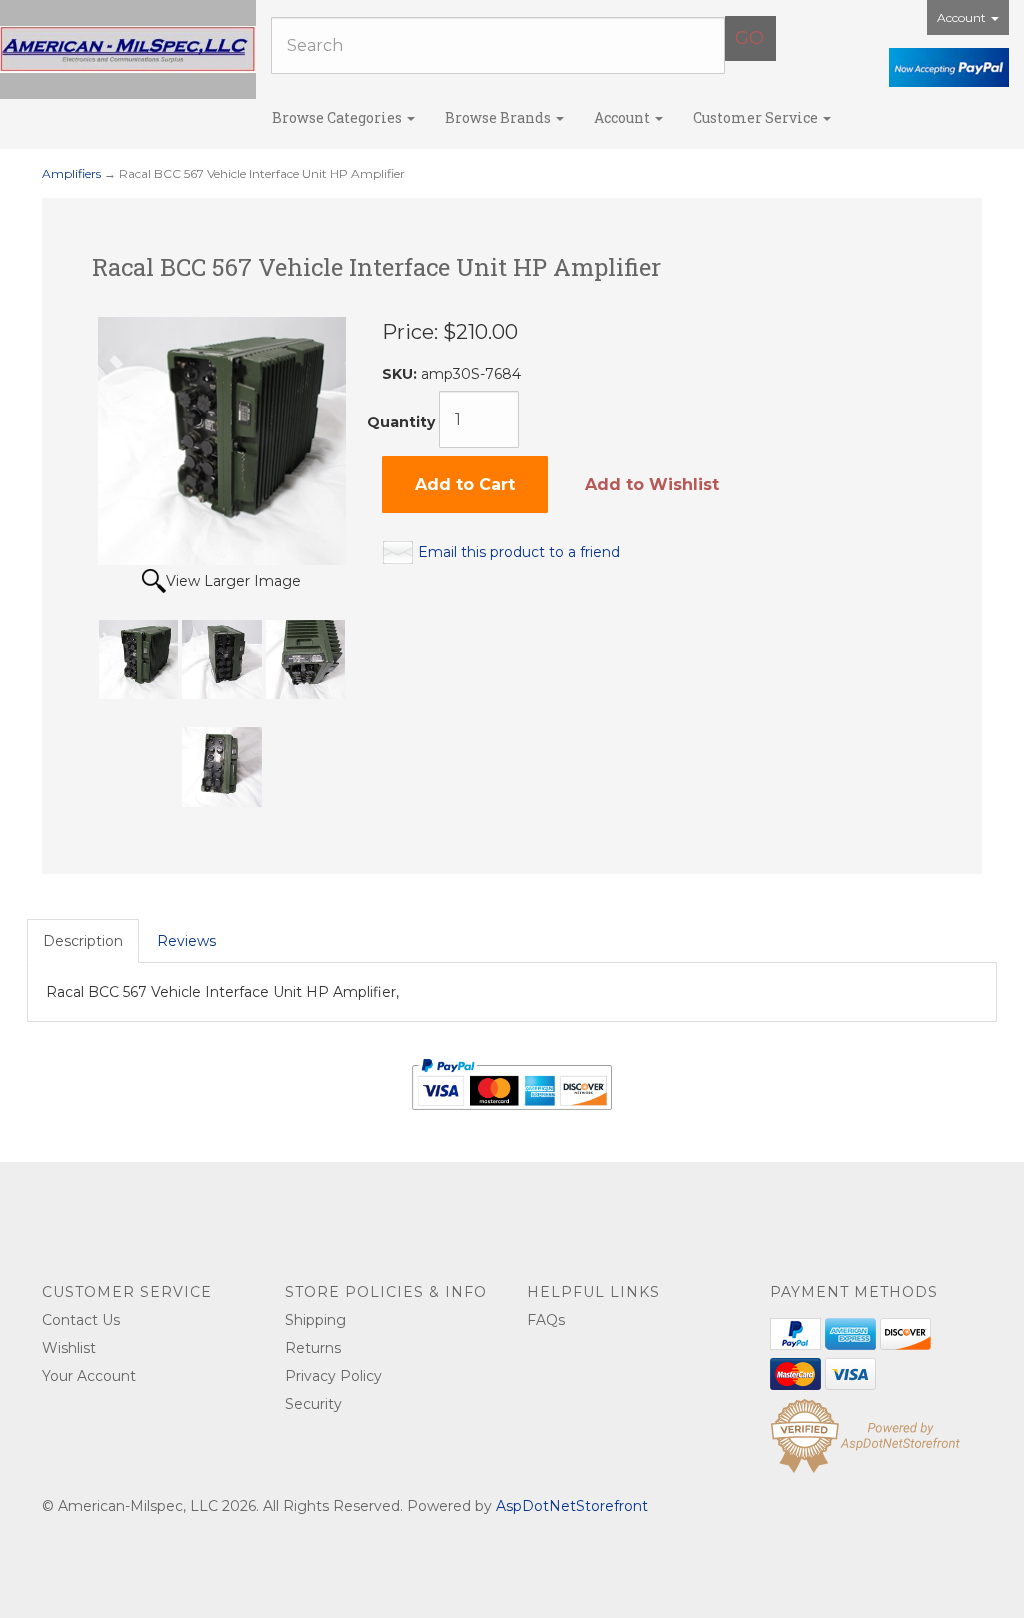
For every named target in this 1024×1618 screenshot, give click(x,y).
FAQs (546, 1320)
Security (313, 1404)
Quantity (401, 422)
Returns (313, 1348)
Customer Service (757, 117)
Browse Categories (338, 117)
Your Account (89, 1376)
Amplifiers (71, 173)
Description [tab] (83, 941)
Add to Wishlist (652, 484)
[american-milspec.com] (128, 49)
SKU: (401, 374)
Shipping (315, 1320)
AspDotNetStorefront (572, 1506)
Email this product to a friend (519, 552)
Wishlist (69, 1348)
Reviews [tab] (186, 941)
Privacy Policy (333, 1376)
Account (963, 17)
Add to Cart (465, 484)
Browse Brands (499, 117)
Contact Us (81, 1320)
